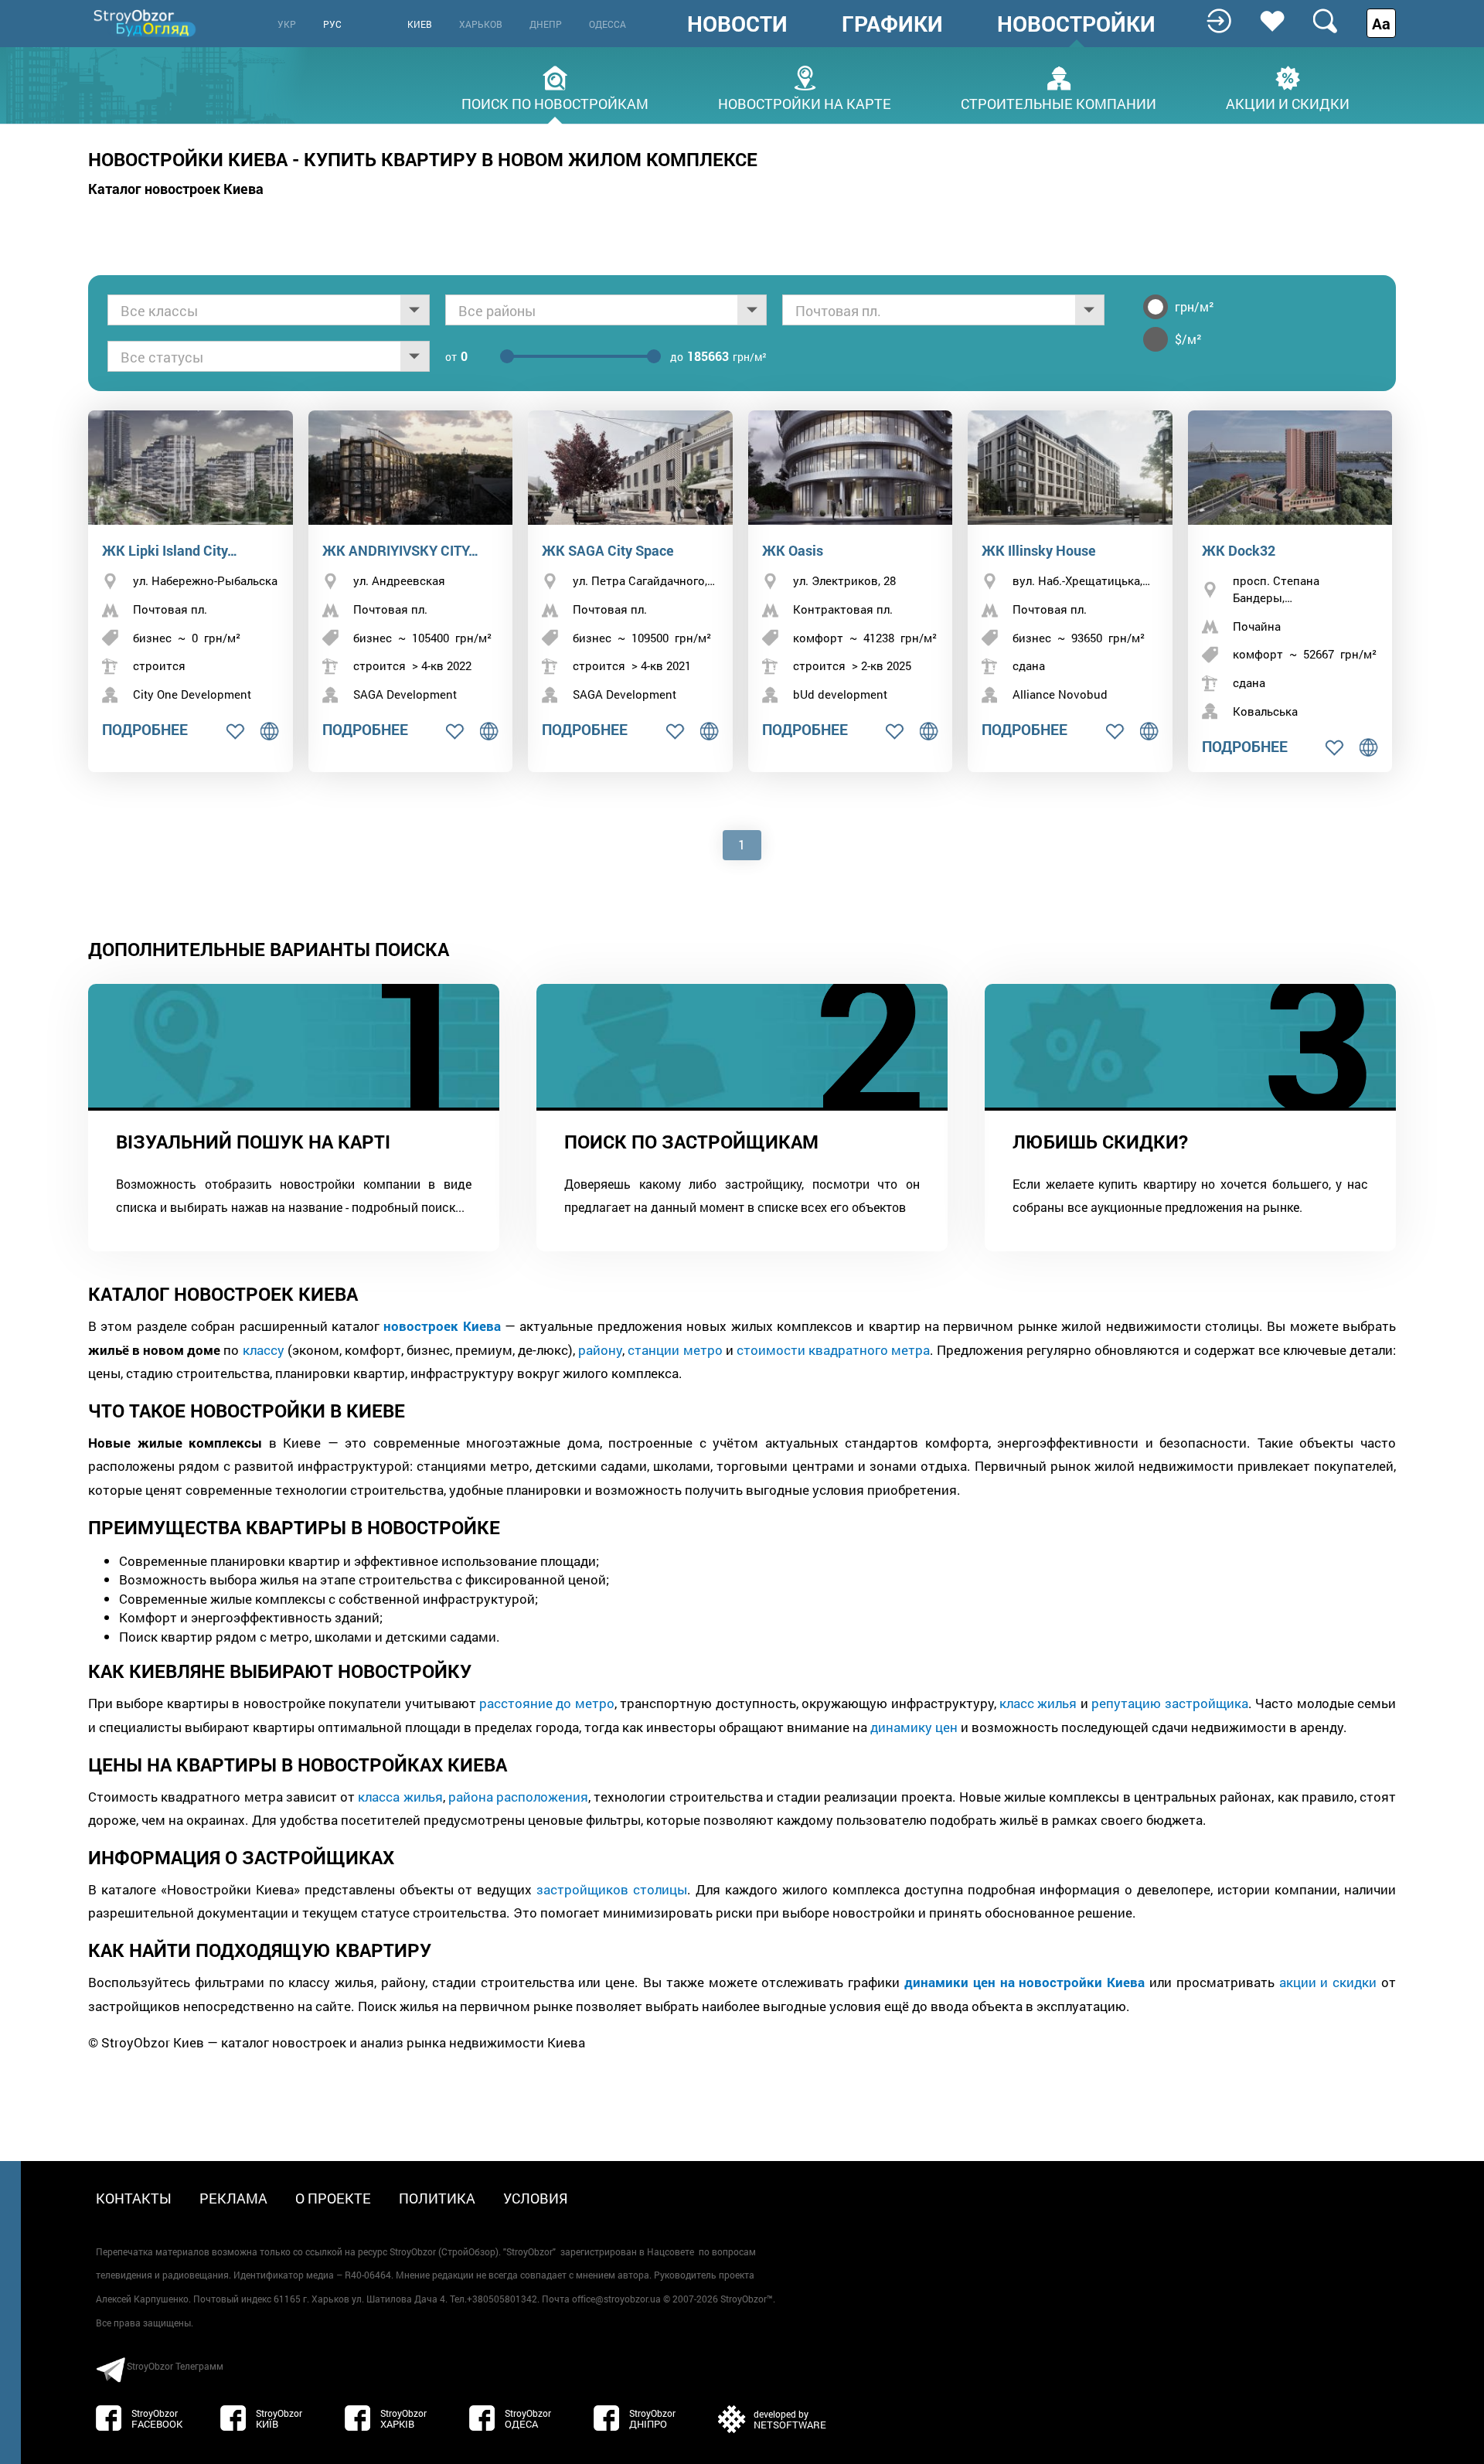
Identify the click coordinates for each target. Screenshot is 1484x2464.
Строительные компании (1059, 102)
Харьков (481, 24)
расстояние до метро (547, 1703)
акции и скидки (1328, 1982)
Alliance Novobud (1060, 694)
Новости (737, 24)
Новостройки (1076, 24)
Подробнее (145, 729)
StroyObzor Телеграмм (175, 2366)
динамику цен (914, 1727)
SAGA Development (405, 694)
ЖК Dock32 (1239, 550)
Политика (437, 2198)
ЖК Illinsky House (1039, 550)
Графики (892, 24)
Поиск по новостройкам (555, 102)
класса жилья (400, 1797)
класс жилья (1038, 1703)
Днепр (546, 24)
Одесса (608, 24)
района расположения (518, 1797)
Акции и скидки (1288, 102)
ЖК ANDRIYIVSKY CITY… (400, 550)
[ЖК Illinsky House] (1070, 468)
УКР (287, 24)
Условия (536, 2198)
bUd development (840, 694)
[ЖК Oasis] (851, 468)
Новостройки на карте (805, 102)
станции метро (675, 1350)
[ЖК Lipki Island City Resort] (191, 468)
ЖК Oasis (793, 550)
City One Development (192, 694)
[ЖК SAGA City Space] (630, 468)
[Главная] (146, 23)
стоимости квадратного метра (833, 1350)
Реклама (233, 2198)
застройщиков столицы (612, 1889)
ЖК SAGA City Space (608, 550)
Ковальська (1265, 711)
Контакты (134, 2198)
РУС (332, 24)
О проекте (333, 2198)
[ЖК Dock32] (1290, 468)
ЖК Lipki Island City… (170, 550)
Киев (420, 24)
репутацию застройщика (1169, 1703)
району (600, 1350)
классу (264, 1350)
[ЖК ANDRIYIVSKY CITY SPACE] (411, 468)
